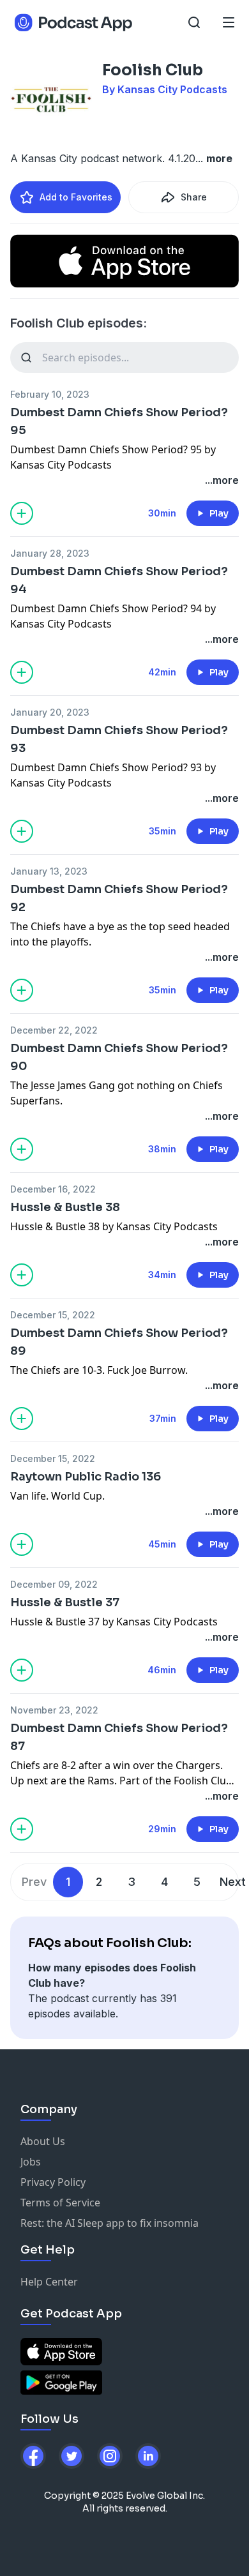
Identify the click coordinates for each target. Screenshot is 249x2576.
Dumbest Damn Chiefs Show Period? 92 (119, 898)
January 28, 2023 (50, 553)
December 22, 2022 (54, 1030)
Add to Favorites (76, 197)
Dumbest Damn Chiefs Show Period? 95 (119, 421)
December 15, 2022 (53, 1315)
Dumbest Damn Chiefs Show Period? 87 (119, 1737)
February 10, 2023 (50, 394)
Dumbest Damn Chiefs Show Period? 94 (119, 580)
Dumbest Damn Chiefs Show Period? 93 (119, 739)
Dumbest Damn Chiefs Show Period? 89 (119, 1342)
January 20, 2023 (50, 712)
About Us (43, 2141)
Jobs (31, 2162)
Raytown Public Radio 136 (86, 1477)
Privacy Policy (53, 2182)
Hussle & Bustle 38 (65, 1207)
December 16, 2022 (53, 1189)
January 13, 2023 (49, 871)
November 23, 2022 (54, 1710)
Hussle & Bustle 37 (65, 1602)
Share (194, 197)
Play (219, 513)
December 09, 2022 (54, 1584)
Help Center (49, 2282)
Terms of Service (60, 2203)
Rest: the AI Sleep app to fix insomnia (109, 2223)
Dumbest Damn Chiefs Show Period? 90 (119, 1057)
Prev (34, 1882)
